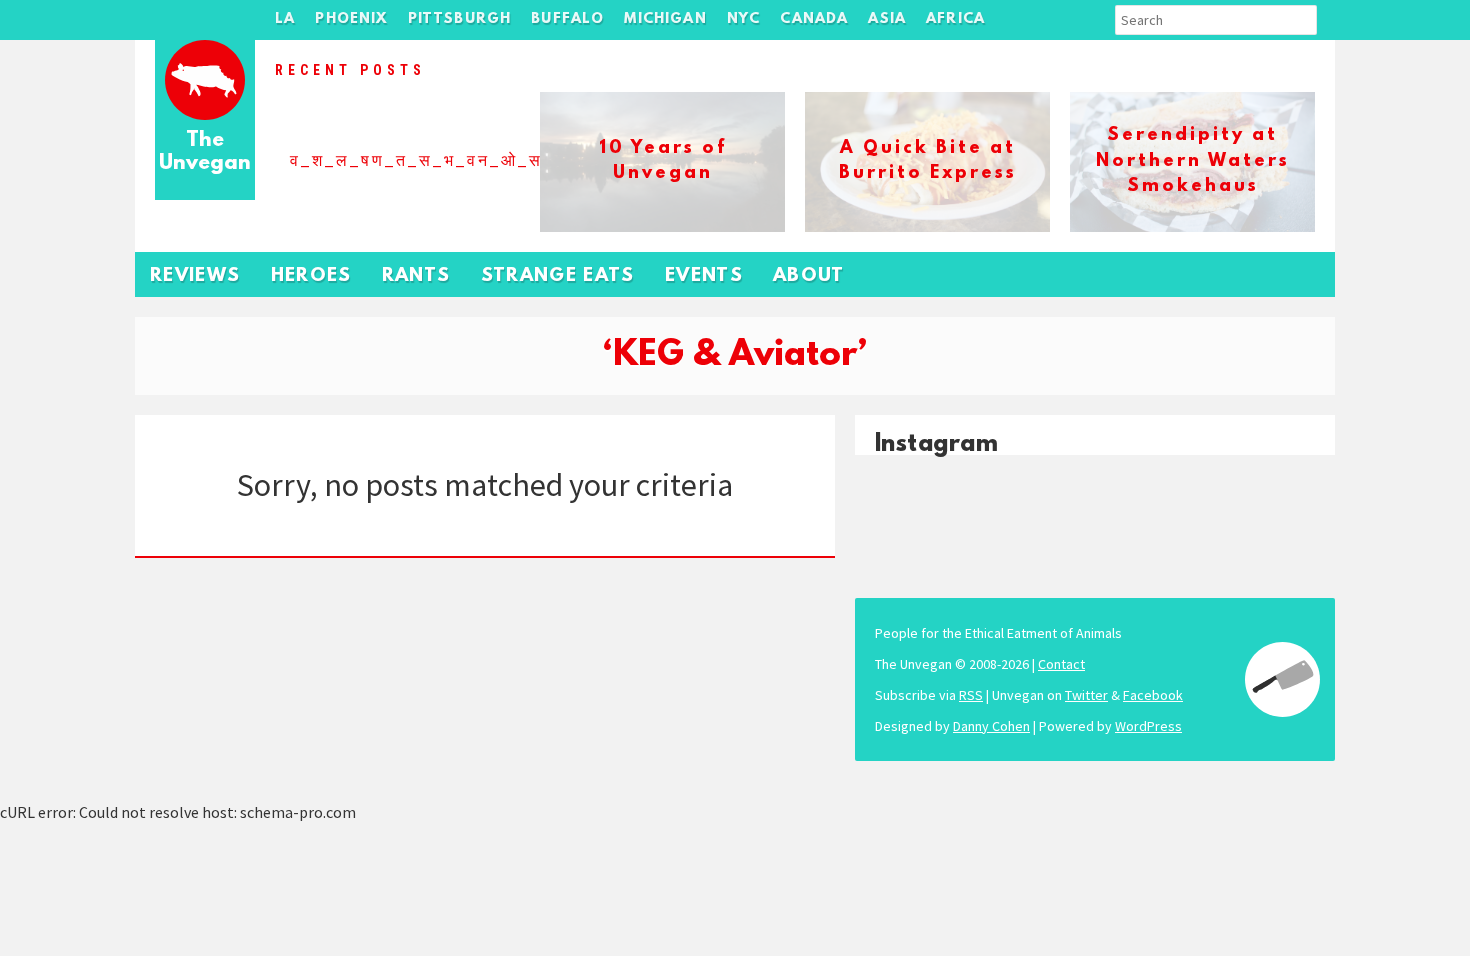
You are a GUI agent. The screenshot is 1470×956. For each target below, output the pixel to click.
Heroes (311, 276)
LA (285, 19)
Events (704, 276)
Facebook (1153, 695)
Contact (1061, 664)
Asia (887, 19)
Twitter (1086, 695)
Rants (416, 276)
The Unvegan (205, 152)
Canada (814, 19)
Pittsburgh (460, 19)
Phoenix (351, 19)
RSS (971, 695)
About (809, 276)
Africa (955, 19)
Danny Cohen (991, 726)
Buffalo (567, 19)
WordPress (1148, 726)
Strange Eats (558, 276)
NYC (744, 19)
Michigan (665, 19)
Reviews (195, 276)
